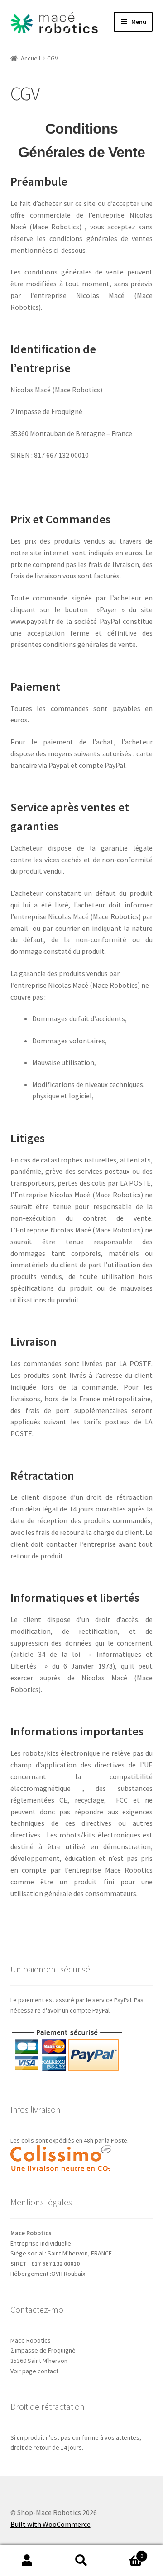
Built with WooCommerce (50, 2524)
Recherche (81, 2561)
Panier (126, 2553)
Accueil (31, 58)
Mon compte (27, 2561)
